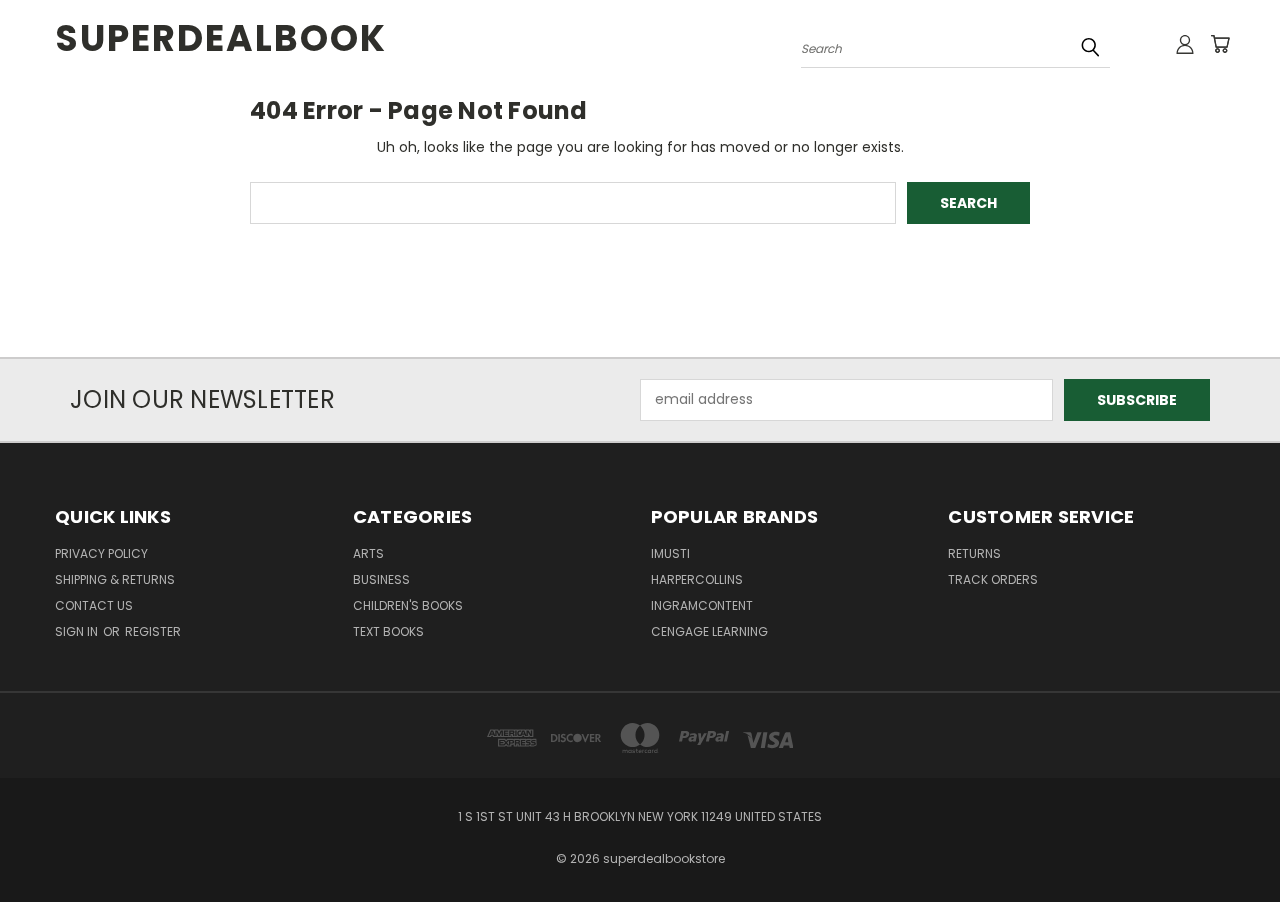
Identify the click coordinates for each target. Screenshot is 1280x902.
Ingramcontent (702, 605)
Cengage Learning (709, 631)
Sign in (78, 631)
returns (974, 553)
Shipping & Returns (115, 579)
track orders (993, 579)
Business (381, 579)
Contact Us (94, 605)
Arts (368, 553)
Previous (1227, 839)
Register (153, 631)
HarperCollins (697, 579)
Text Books (388, 631)
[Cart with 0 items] (1220, 44)
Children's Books (408, 605)
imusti (670, 553)
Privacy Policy (101, 553)
